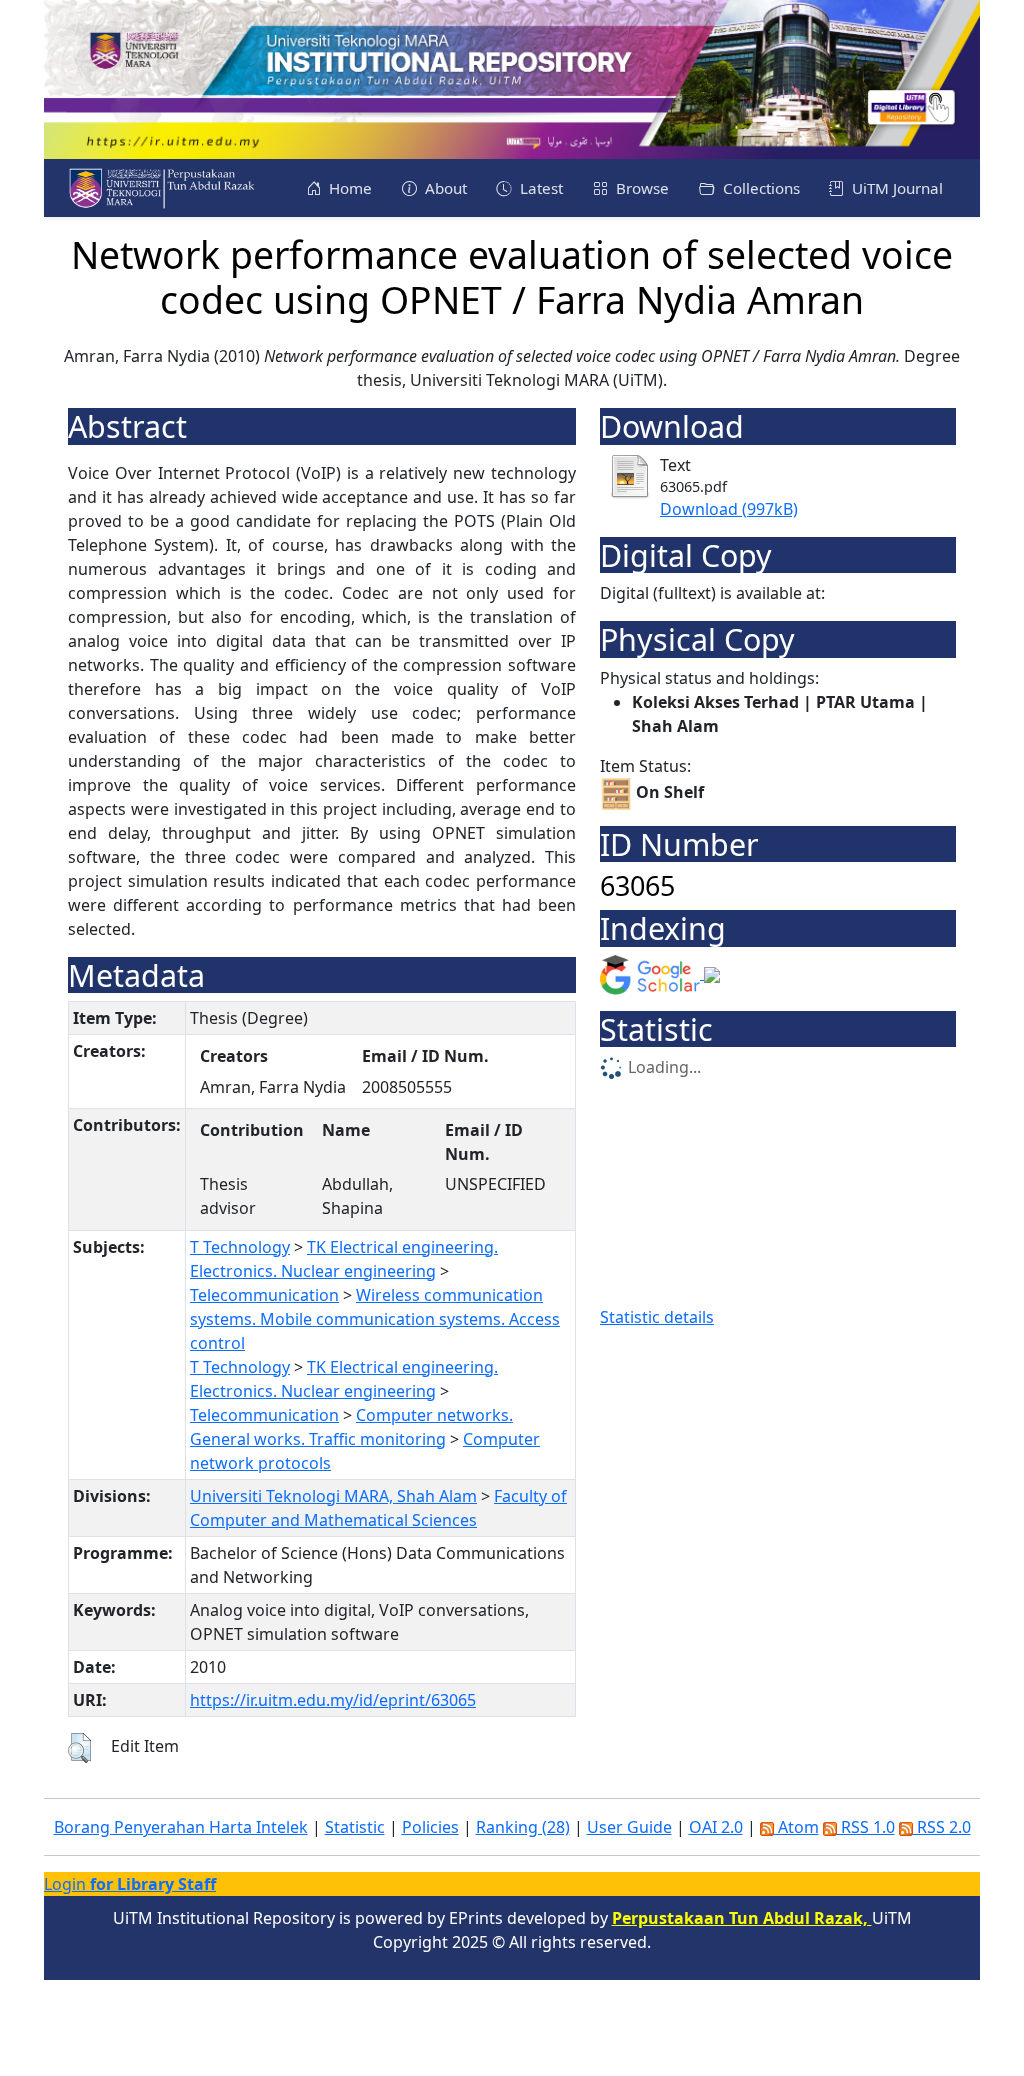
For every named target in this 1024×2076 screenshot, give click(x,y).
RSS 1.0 (866, 1827)
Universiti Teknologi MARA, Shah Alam (333, 1496)
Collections (759, 188)
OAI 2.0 (716, 1827)
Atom (796, 1827)
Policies (430, 1827)
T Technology (240, 1247)
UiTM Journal (895, 188)
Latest (539, 188)
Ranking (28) (523, 1827)
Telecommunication (264, 1295)
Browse (640, 188)
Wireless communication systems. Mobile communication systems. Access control (375, 1319)
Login (130, 1884)
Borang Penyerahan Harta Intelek (181, 1827)
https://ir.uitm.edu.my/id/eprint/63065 (333, 1700)
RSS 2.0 (942, 1827)
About (444, 188)
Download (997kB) (729, 509)
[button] (79, 1748)
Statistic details (657, 1317)
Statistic (355, 1827)
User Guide (629, 1827)
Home (348, 188)
